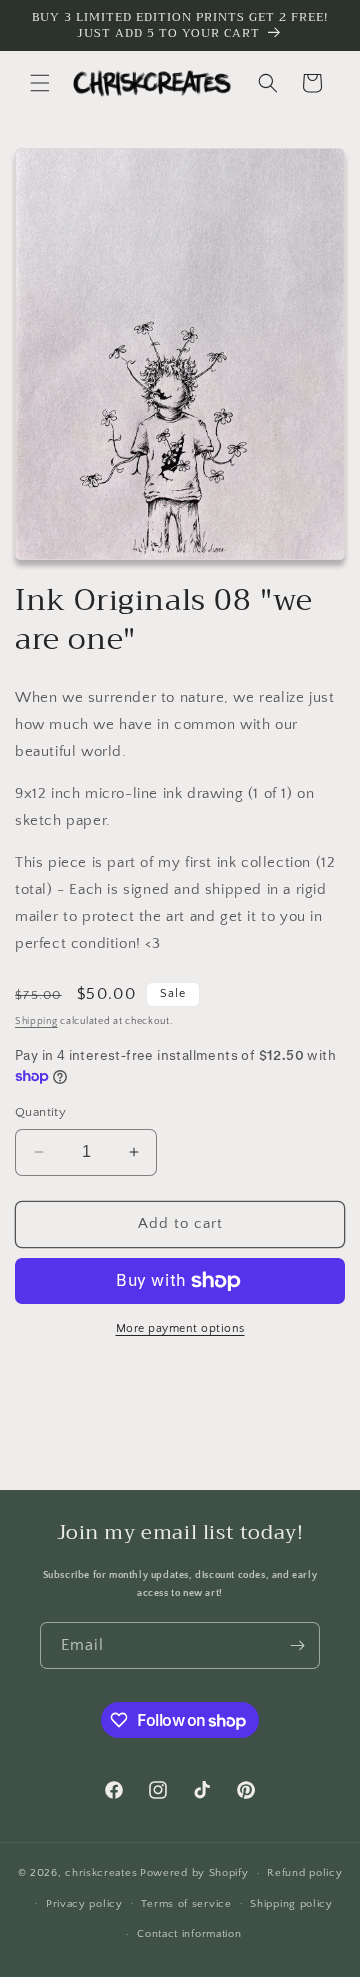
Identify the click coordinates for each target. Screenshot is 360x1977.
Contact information (189, 1934)
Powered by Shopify (194, 1873)
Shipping (36, 1021)
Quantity (40, 1112)
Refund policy (304, 1873)
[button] (40, 83)
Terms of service (186, 1904)
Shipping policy (291, 1904)
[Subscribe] (297, 1645)
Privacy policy (84, 1904)
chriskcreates (101, 1873)
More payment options (180, 1328)
